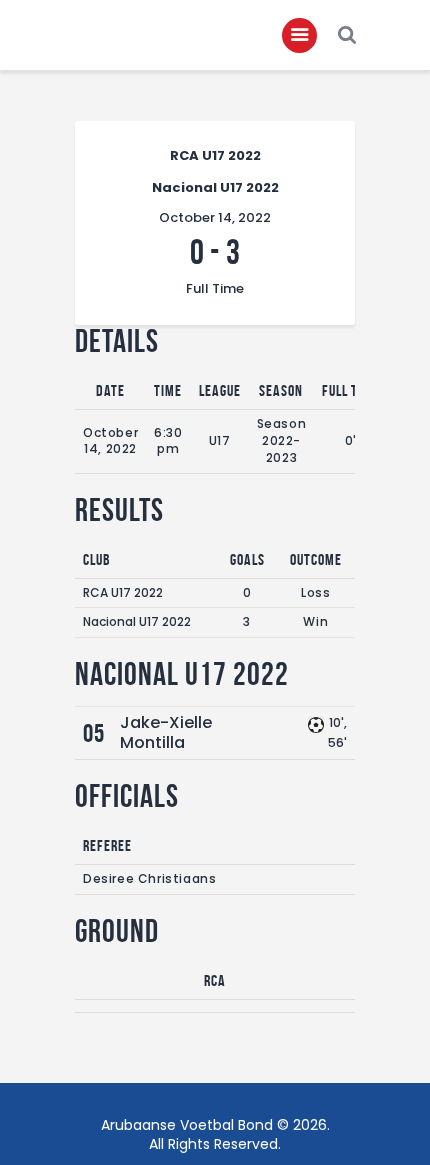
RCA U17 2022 (123, 592)
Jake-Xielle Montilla (166, 732)
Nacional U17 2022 (137, 621)
